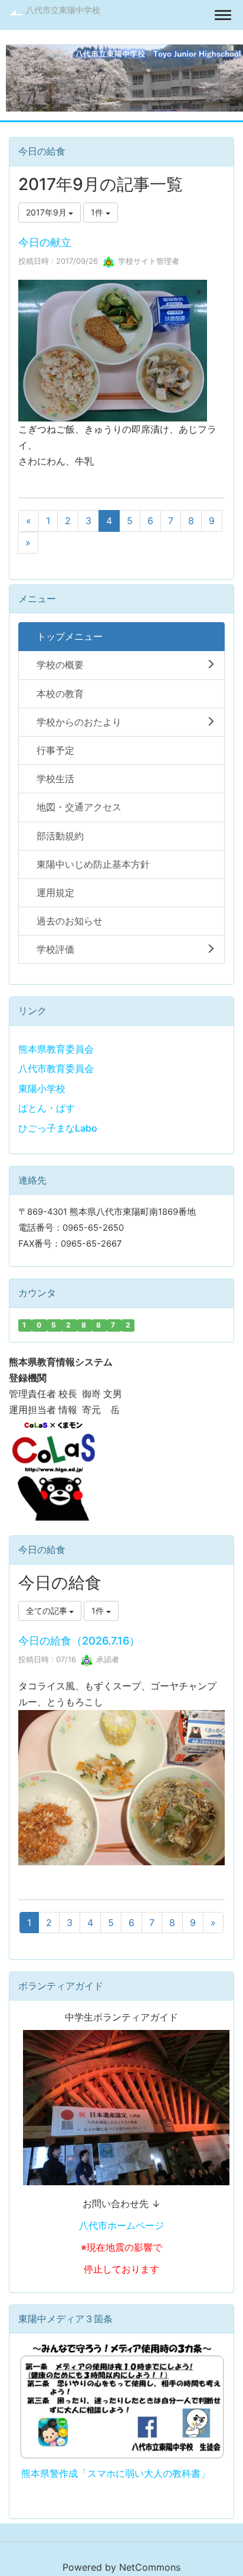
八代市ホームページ (121, 2225)
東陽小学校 (42, 1088)
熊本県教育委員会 (56, 1049)
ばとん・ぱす (47, 1108)
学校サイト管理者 (147, 261)
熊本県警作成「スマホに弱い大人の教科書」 (116, 2473)
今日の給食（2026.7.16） (79, 1641)
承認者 (106, 1659)
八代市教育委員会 (56, 1068)
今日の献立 (45, 242)
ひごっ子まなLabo (58, 1128)
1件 (98, 212)
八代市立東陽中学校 (63, 10)
